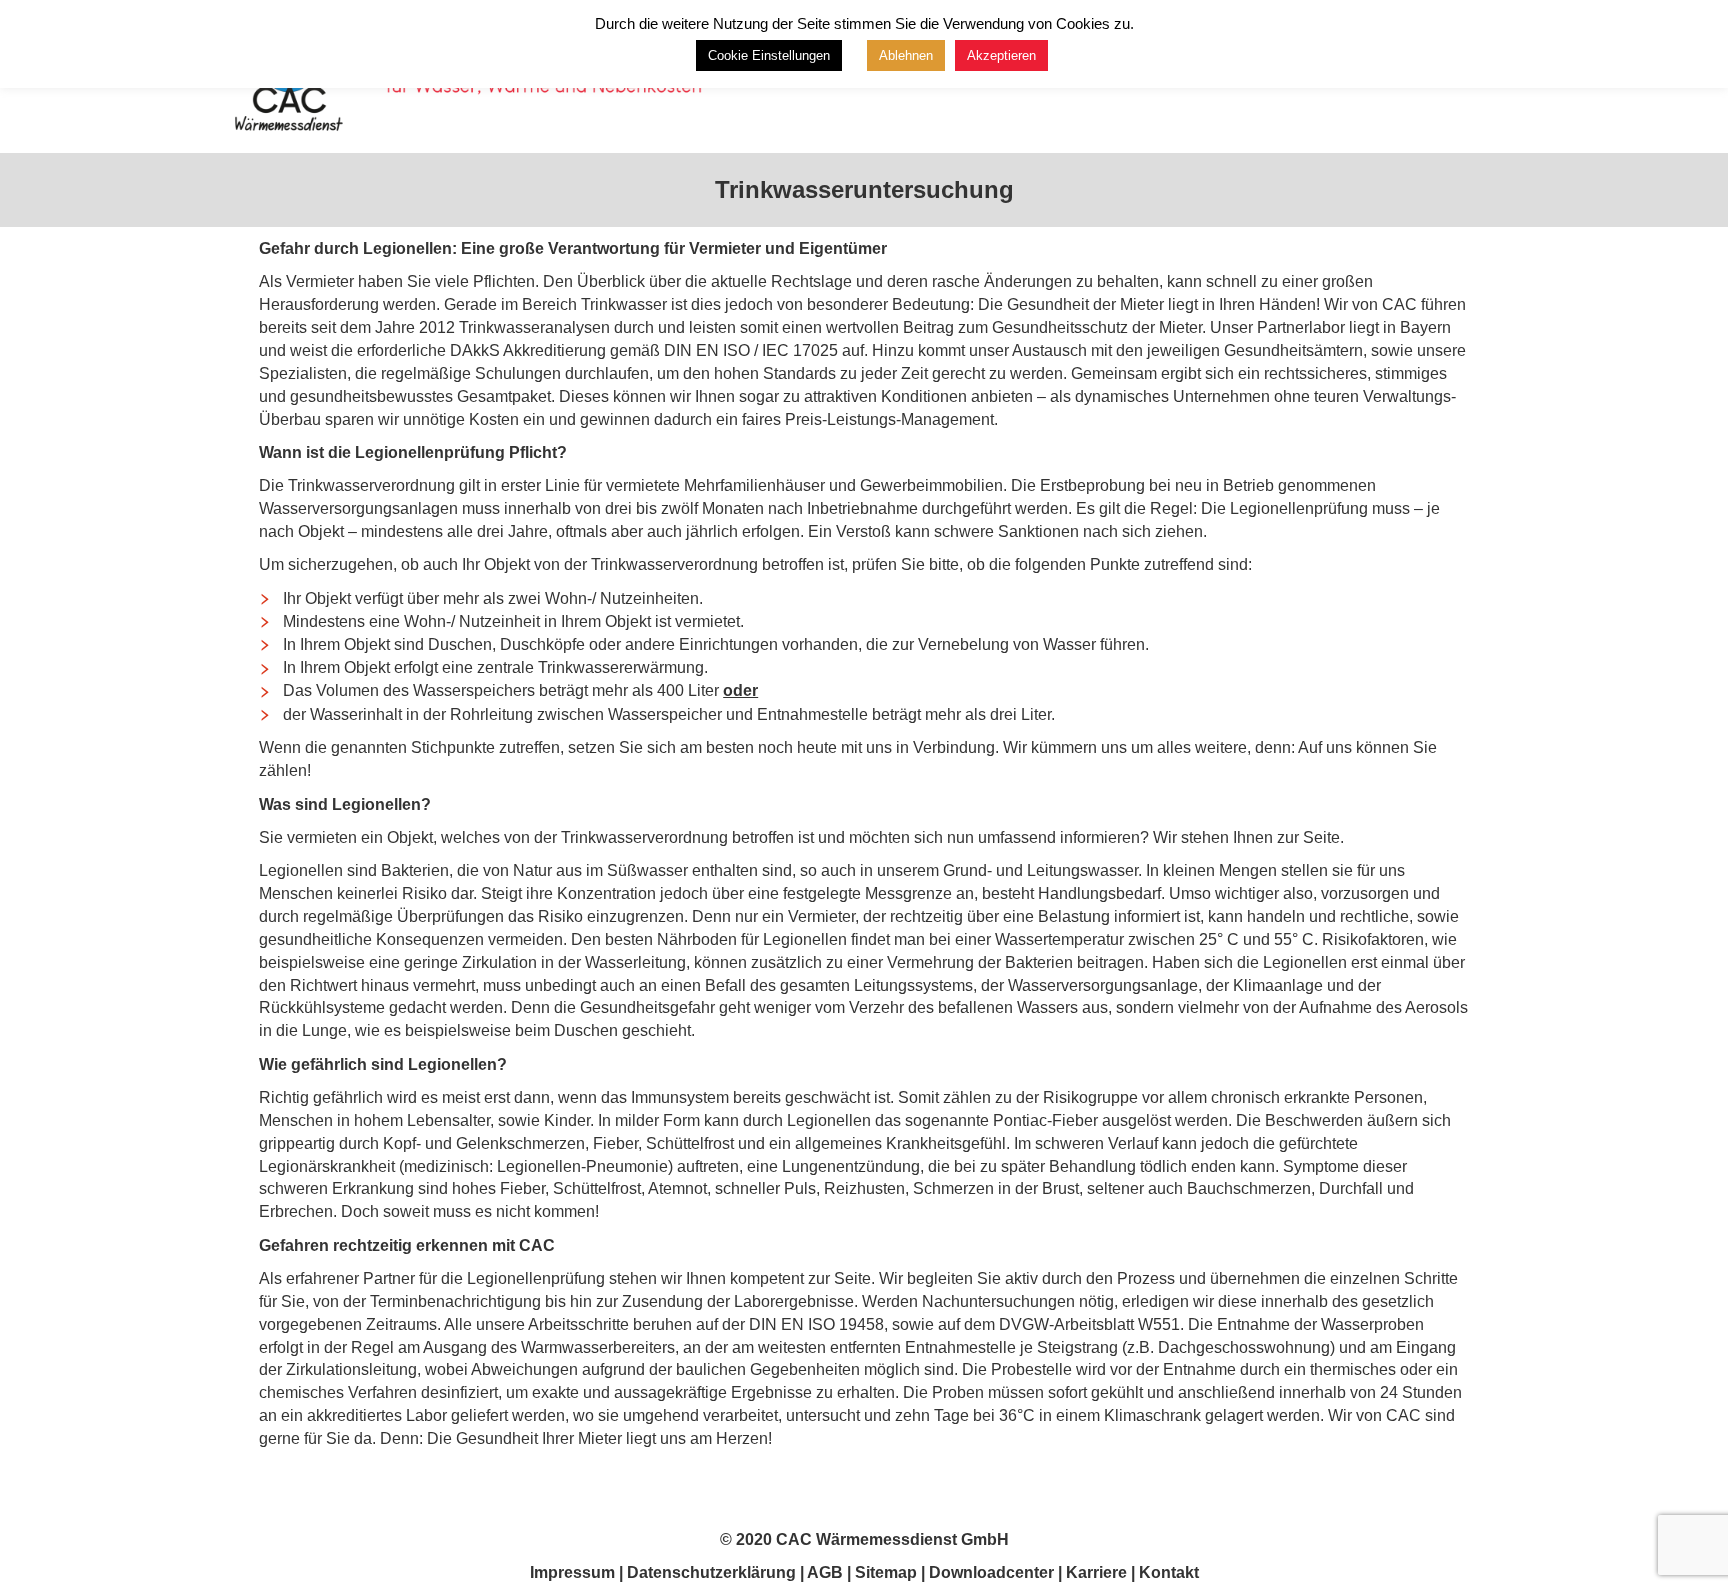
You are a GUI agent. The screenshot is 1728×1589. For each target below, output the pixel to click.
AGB (825, 1572)
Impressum (572, 1572)
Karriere (1096, 1572)
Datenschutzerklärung (713, 1572)
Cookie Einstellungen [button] (769, 55)
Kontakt (1169, 1572)
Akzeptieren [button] (1001, 55)
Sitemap (886, 1572)
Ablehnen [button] (906, 55)
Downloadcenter (991, 1572)
